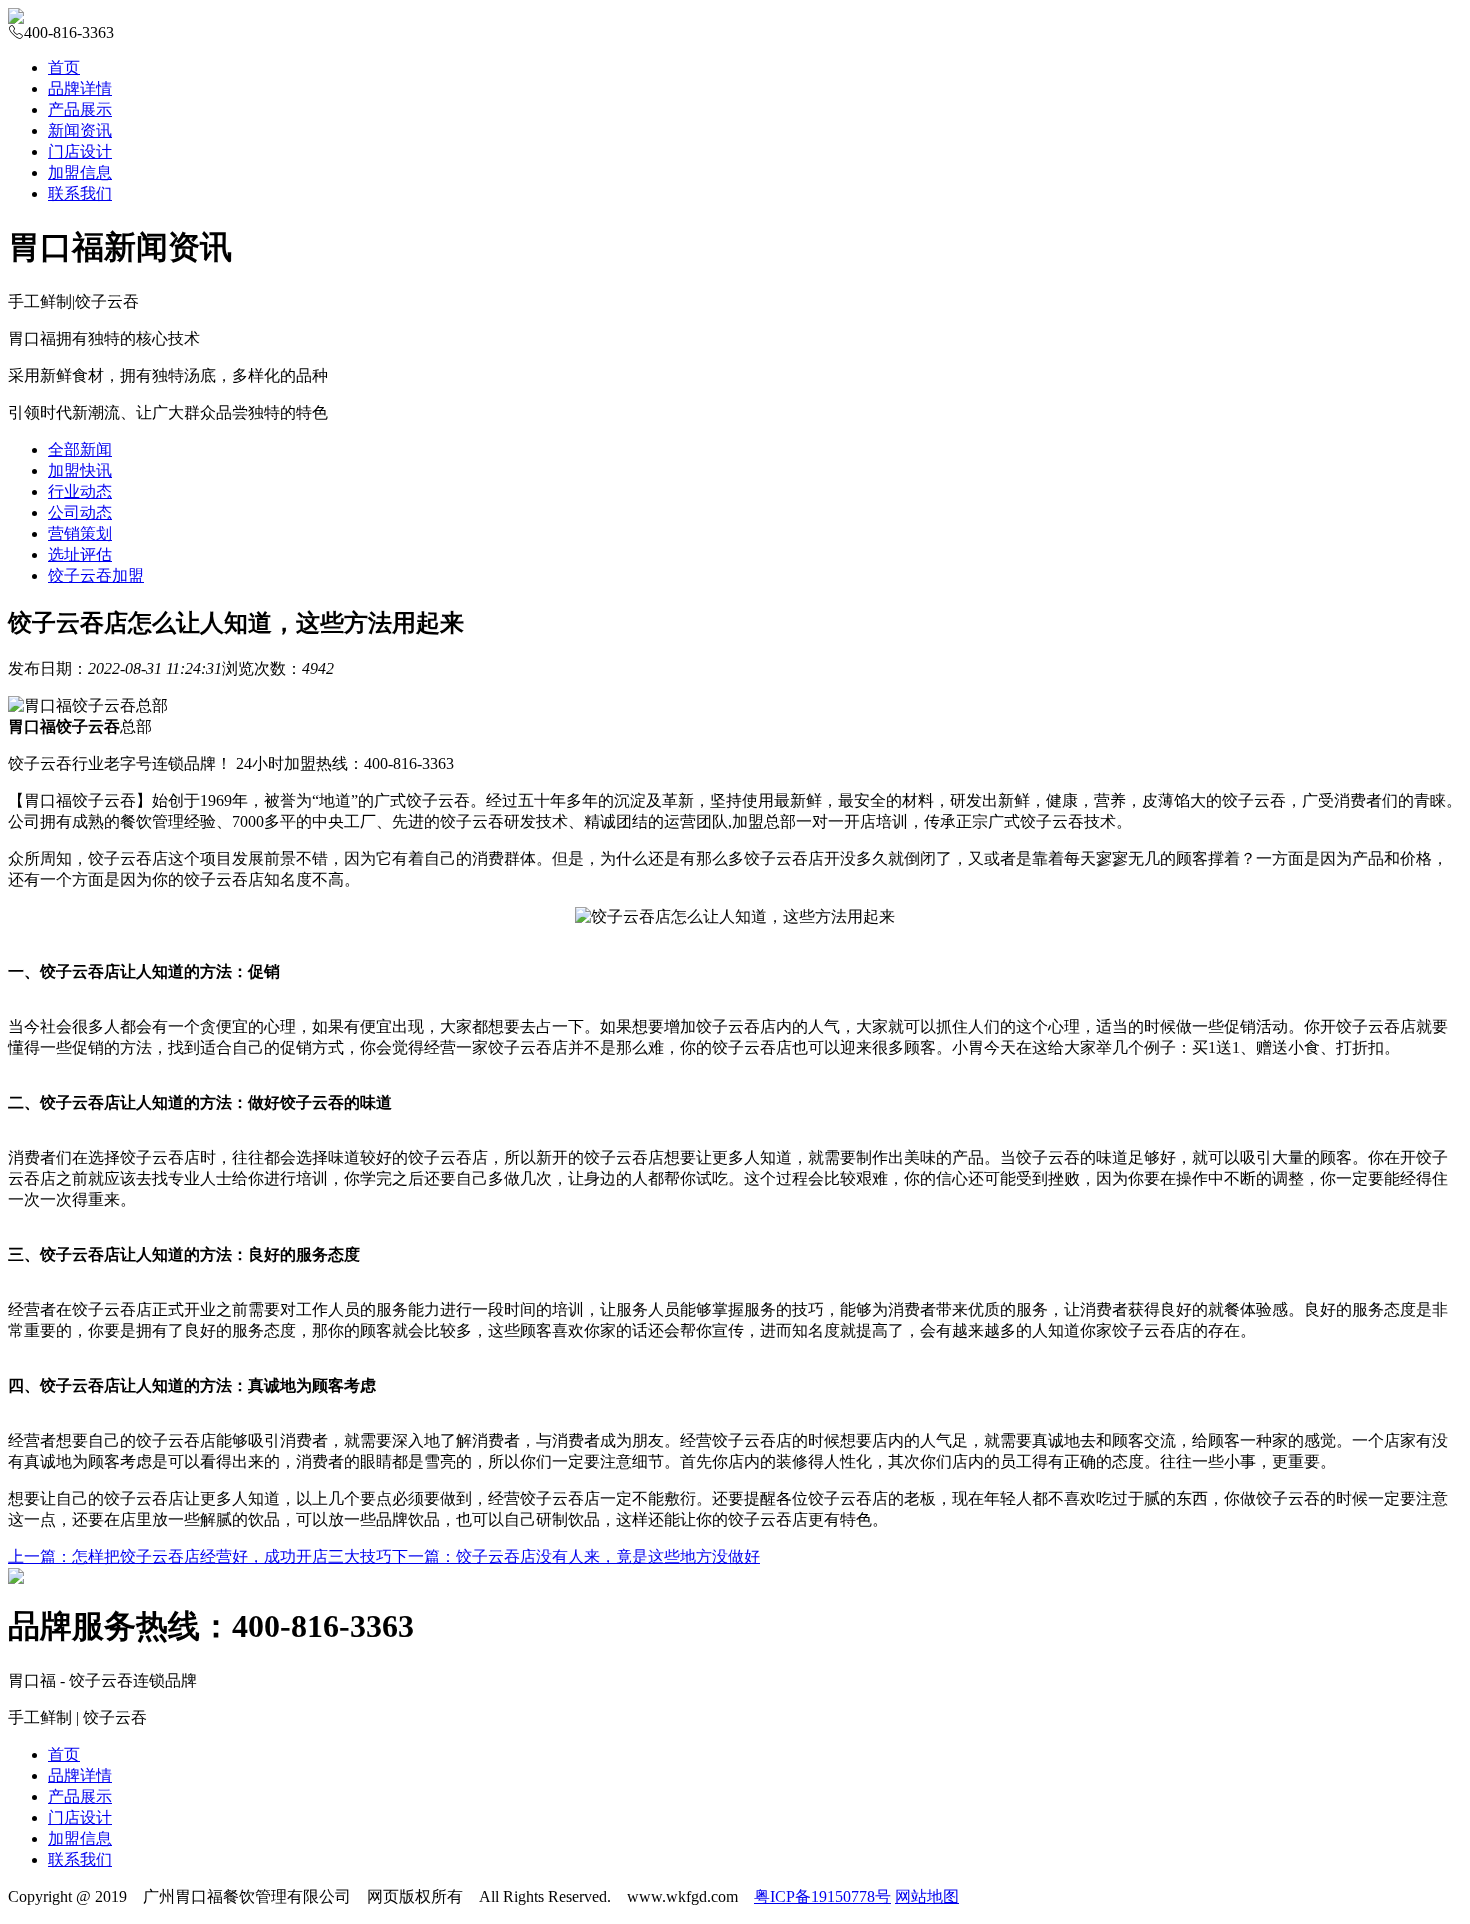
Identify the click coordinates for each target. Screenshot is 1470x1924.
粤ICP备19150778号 (822, 1896)
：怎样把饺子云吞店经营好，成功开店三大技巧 (200, 1556)
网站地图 (927, 1896)
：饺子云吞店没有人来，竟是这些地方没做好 (576, 1556)
